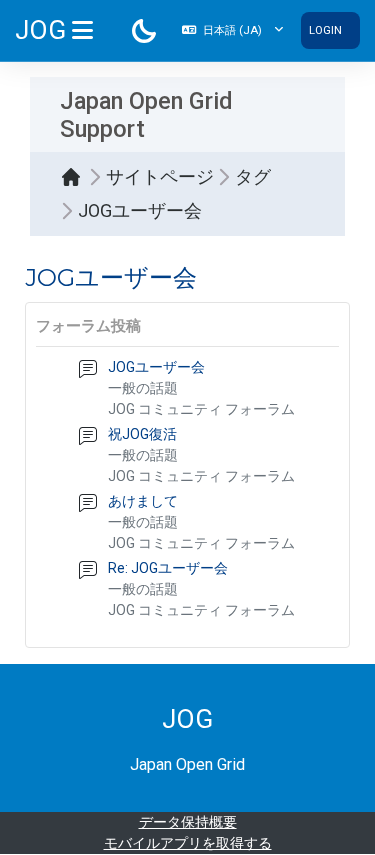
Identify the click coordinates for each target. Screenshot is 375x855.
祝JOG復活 (142, 434)
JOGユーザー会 (156, 367)
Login (325, 30)
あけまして (143, 501)
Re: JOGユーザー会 (168, 568)
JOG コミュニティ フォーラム (201, 409)
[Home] (76, 177)
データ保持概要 (188, 822)
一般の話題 (143, 388)
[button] (232, 30)
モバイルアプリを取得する (188, 843)
